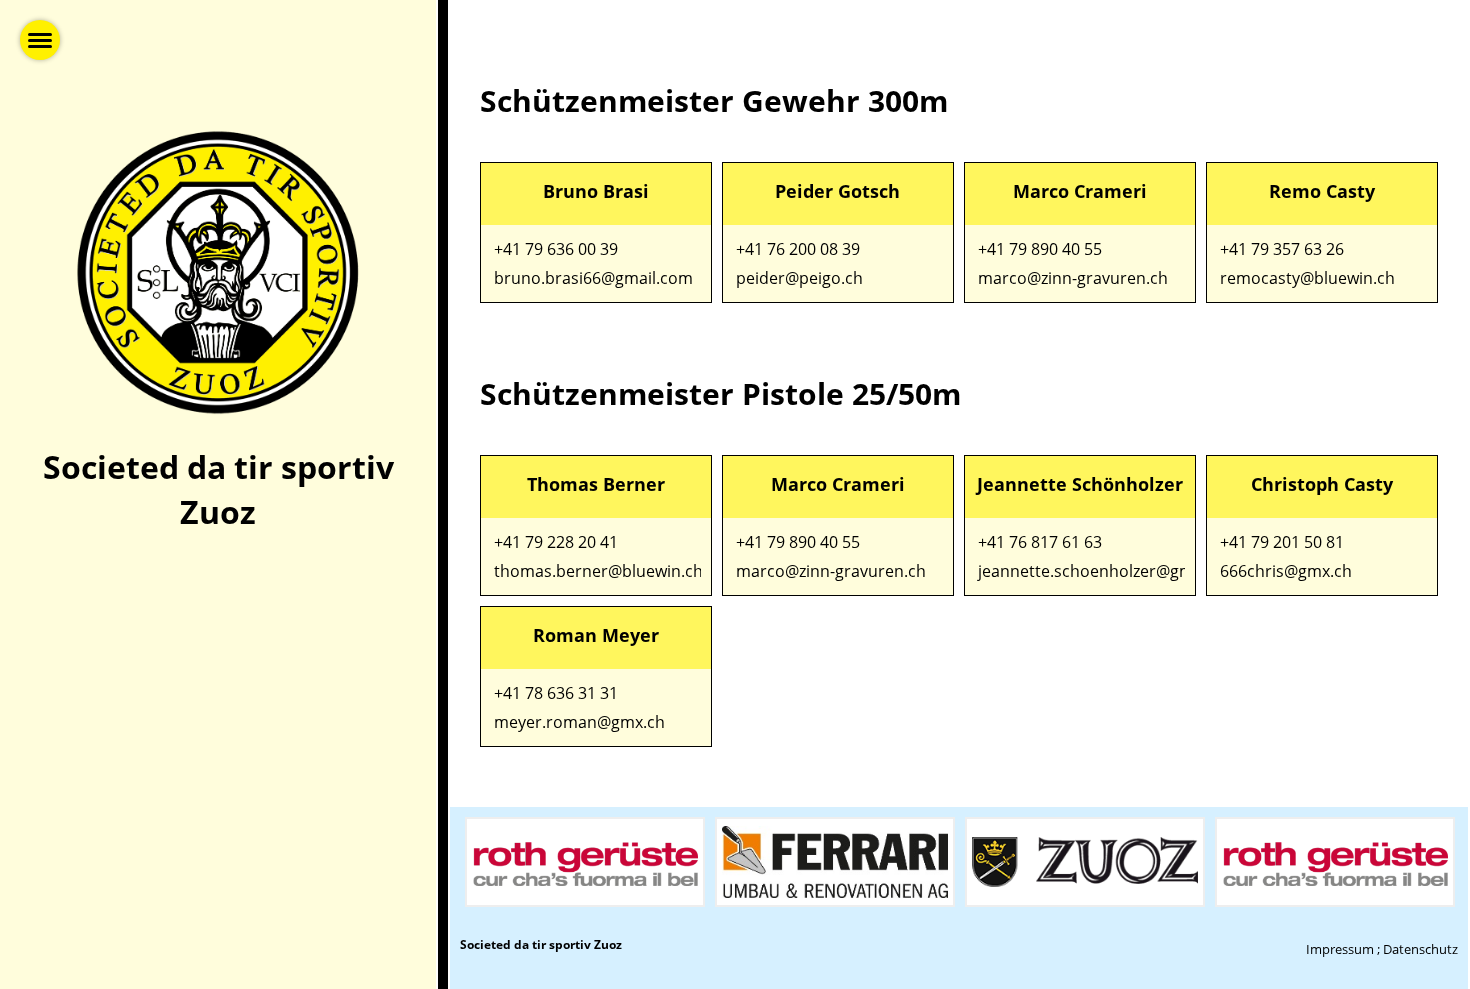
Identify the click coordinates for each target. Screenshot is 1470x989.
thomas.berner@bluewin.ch (598, 571)
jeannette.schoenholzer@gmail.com (1113, 571)
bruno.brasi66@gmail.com (593, 278)
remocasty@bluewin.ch (1307, 278)
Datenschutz (1420, 949)
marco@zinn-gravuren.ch (1073, 278)
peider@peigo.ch (799, 278)
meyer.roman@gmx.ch (579, 722)
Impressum (1340, 949)
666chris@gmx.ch (1286, 571)
